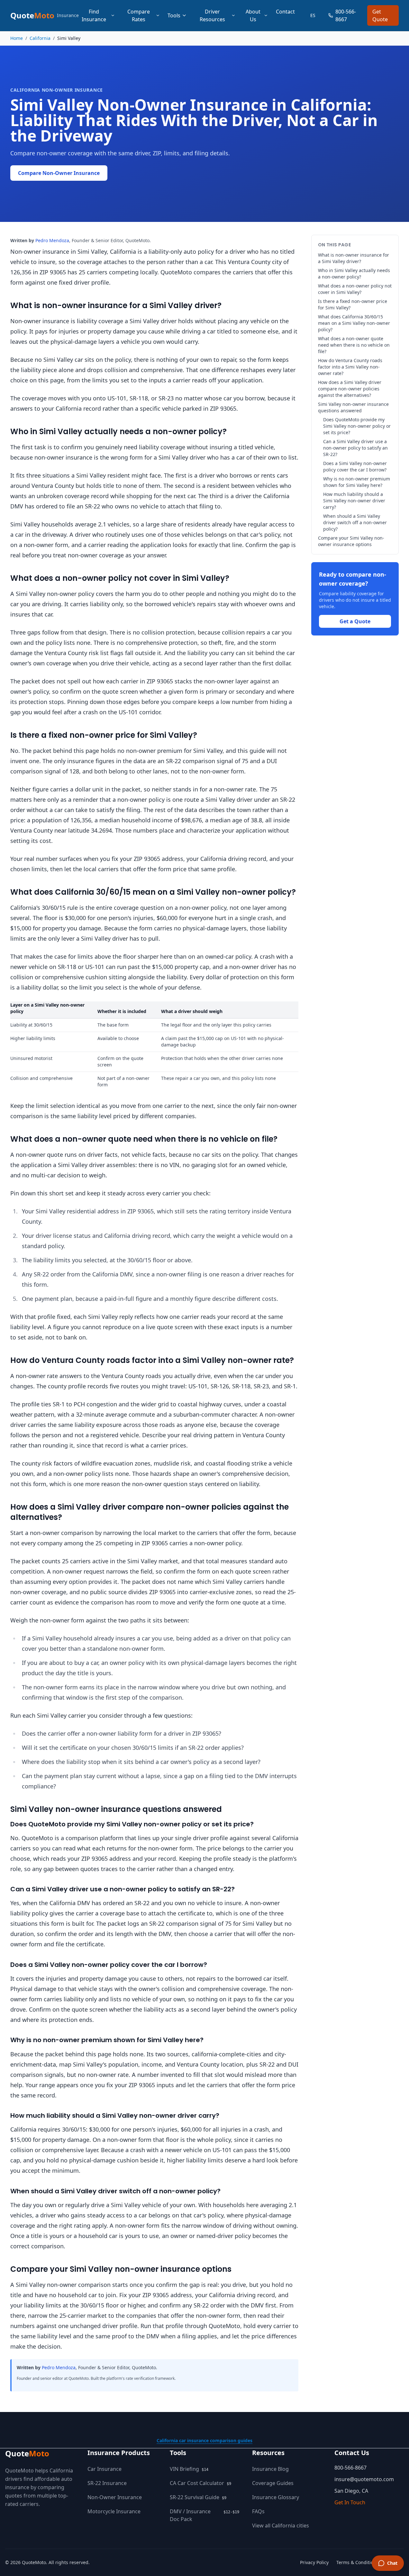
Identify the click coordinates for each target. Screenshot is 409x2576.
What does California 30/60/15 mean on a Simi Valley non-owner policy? (354, 323)
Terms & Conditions (357, 2562)
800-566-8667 (346, 15)
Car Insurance (105, 2469)
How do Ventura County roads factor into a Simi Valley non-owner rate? (350, 367)
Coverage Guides (273, 2483)
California (40, 38)
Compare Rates (139, 15)
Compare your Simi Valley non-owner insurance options (351, 541)
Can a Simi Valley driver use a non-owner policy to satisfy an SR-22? (355, 448)
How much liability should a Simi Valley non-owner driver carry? (354, 501)
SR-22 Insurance (107, 2483)
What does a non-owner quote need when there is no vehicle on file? (354, 345)
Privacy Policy (314, 2562)
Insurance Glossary (276, 2497)
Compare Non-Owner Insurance (59, 173)
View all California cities (281, 2526)
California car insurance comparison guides (204, 2440)
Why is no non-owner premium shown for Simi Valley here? (357, 482)
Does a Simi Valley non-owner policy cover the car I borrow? (355, 466)
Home (17, 38)
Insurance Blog (270, 2469)
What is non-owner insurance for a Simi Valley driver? (354, 258)
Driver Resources (212, 15)
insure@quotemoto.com (364, 2479)
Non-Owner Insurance (115, 2497)
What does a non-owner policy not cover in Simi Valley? (355, 289)
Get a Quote (355, 621)
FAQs (258, 2511)
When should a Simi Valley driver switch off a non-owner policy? (355, 522)
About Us (253, 15)
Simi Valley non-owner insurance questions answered (353, 407)
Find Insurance (94, 15)
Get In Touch (350, 2502)
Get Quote (380, 15)
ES (313, 15)
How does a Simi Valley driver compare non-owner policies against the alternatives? (350, 389)
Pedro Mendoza (52, 240)
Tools (174, 15)
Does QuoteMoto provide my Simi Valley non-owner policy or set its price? (357, 426)
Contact (285, 12)
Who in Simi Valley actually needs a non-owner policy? (354, 274)
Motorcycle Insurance (114, 2511)
